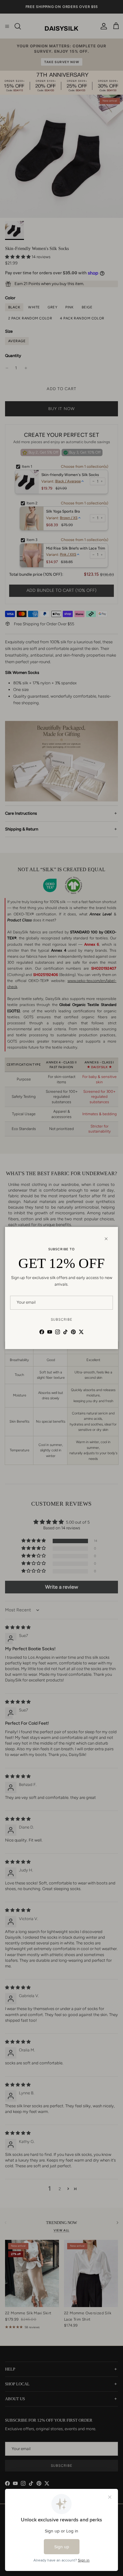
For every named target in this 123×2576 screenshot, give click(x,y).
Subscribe (62, 1320)
